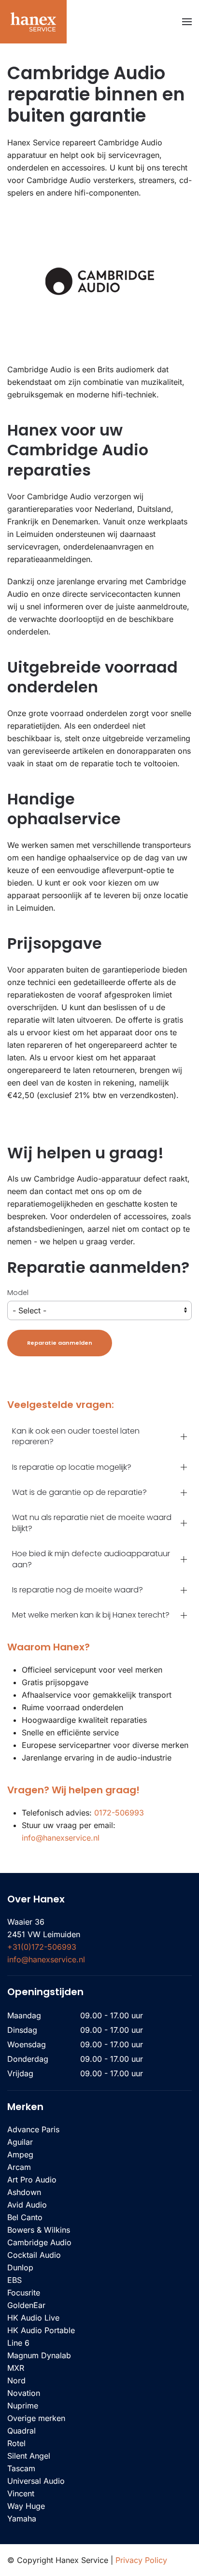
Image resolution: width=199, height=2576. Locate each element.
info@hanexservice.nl (61, 1838)
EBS (14, 2280)
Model (18, 1293)
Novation (24, 2393)
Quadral (21, 2431)
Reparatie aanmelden (60, 1343)
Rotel (16, 2443)
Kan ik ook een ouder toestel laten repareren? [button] (76, 1436)
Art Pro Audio (32, 2180)
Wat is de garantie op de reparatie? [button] (79, 1492)
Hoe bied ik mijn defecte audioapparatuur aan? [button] (91, 1559)
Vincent (21, 2493)
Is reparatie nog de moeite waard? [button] (78, 1590)
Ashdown (24, 2192)
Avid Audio (27, 2205)
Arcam (19, 2167)
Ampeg (20, 2154)
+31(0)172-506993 (42, 1947)
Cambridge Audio (39, 2242)
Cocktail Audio (34, 2255)
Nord (16, 2380)
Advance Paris (33, 2129)
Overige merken (36, 2418)
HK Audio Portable (41, 2330)
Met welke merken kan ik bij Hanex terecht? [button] (91, 1615)
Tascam (21, 2468)
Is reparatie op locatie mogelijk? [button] (72, 1467)
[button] (187, 22)
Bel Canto (25, 2217)
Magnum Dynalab (39, 2355)
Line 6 (18, 2343)
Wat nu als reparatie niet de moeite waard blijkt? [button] (92, 1523)
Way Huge (26, 2506)
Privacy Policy (141, 2560)
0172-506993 (119, 1813)
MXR (16, 2368)
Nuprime (23, 2406)
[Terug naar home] (33, 22)
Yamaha (22, 2519)
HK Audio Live (33, 2318)
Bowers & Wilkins (39, 2230)
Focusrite (24, 2293)
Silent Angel (29, 2456)
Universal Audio (36, 2481)
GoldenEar (26, 2305)
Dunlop (20, 2267)
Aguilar (20, 2142)
